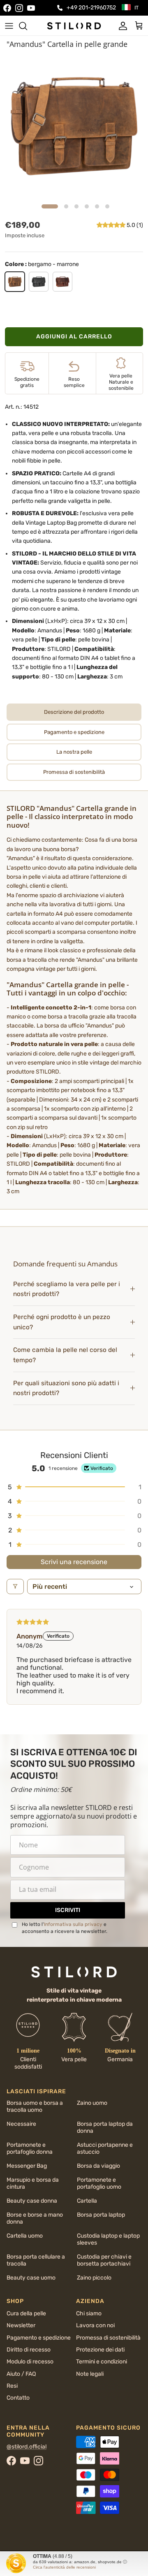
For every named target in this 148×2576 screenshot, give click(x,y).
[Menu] (9, 26)
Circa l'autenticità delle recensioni (64, 2567)
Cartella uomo (25, 2236)
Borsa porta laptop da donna (105, 2127)
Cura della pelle (26, 2313)
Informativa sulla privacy (73, 1924)
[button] (112, 225)
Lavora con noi (95, 2325)
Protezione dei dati (100, 2350)
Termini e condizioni (102, 2362)
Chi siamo (89, 2313)
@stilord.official (27, 2447)
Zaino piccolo (94, 2278)
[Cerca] (27, 26)
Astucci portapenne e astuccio (105, 2148)
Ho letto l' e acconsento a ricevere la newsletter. (65, 1928)
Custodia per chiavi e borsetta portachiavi (104, 2260)
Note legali (90, 2374)
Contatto (18, 2398)
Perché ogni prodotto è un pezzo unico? (62, 1322)
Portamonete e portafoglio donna (30, 2148)
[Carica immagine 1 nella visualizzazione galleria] (74, 126)
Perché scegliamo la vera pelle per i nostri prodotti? (67, 1289)
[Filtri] (15, 1587)
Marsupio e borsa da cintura (33, 2183)
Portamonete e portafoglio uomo (99, 2183)
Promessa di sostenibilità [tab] (74, 772)
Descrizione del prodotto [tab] (74, 712)
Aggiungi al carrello (74, 337)
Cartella (87, 2201)
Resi (12, 2386)
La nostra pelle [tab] (74, 752)
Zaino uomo (92, 2103)
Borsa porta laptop (101, 2215)
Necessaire (21, 2124)
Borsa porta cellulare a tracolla (36, 2260)
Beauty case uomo (31, 2278)
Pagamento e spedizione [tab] (74, 732)
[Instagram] (19, 8)
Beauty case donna (32, 2201)
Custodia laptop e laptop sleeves (108, 2239)
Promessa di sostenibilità (108, 2338)
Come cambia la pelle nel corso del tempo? (65, 1355)
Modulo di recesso (30, 2362)
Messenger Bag (27, 2166)
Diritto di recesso (29, 2350)
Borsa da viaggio (98, 2166)
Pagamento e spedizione (39, 2338)
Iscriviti (68, 1910)
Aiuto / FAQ (21, 2374)
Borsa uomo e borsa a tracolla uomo (35, 2106)
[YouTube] (31, 8)
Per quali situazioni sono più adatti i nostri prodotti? (66, 1388)
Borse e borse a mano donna (35, 2218)
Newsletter (21, 2325)
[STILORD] (74, 25)
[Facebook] (7, 8)
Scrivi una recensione (74, 1562)
